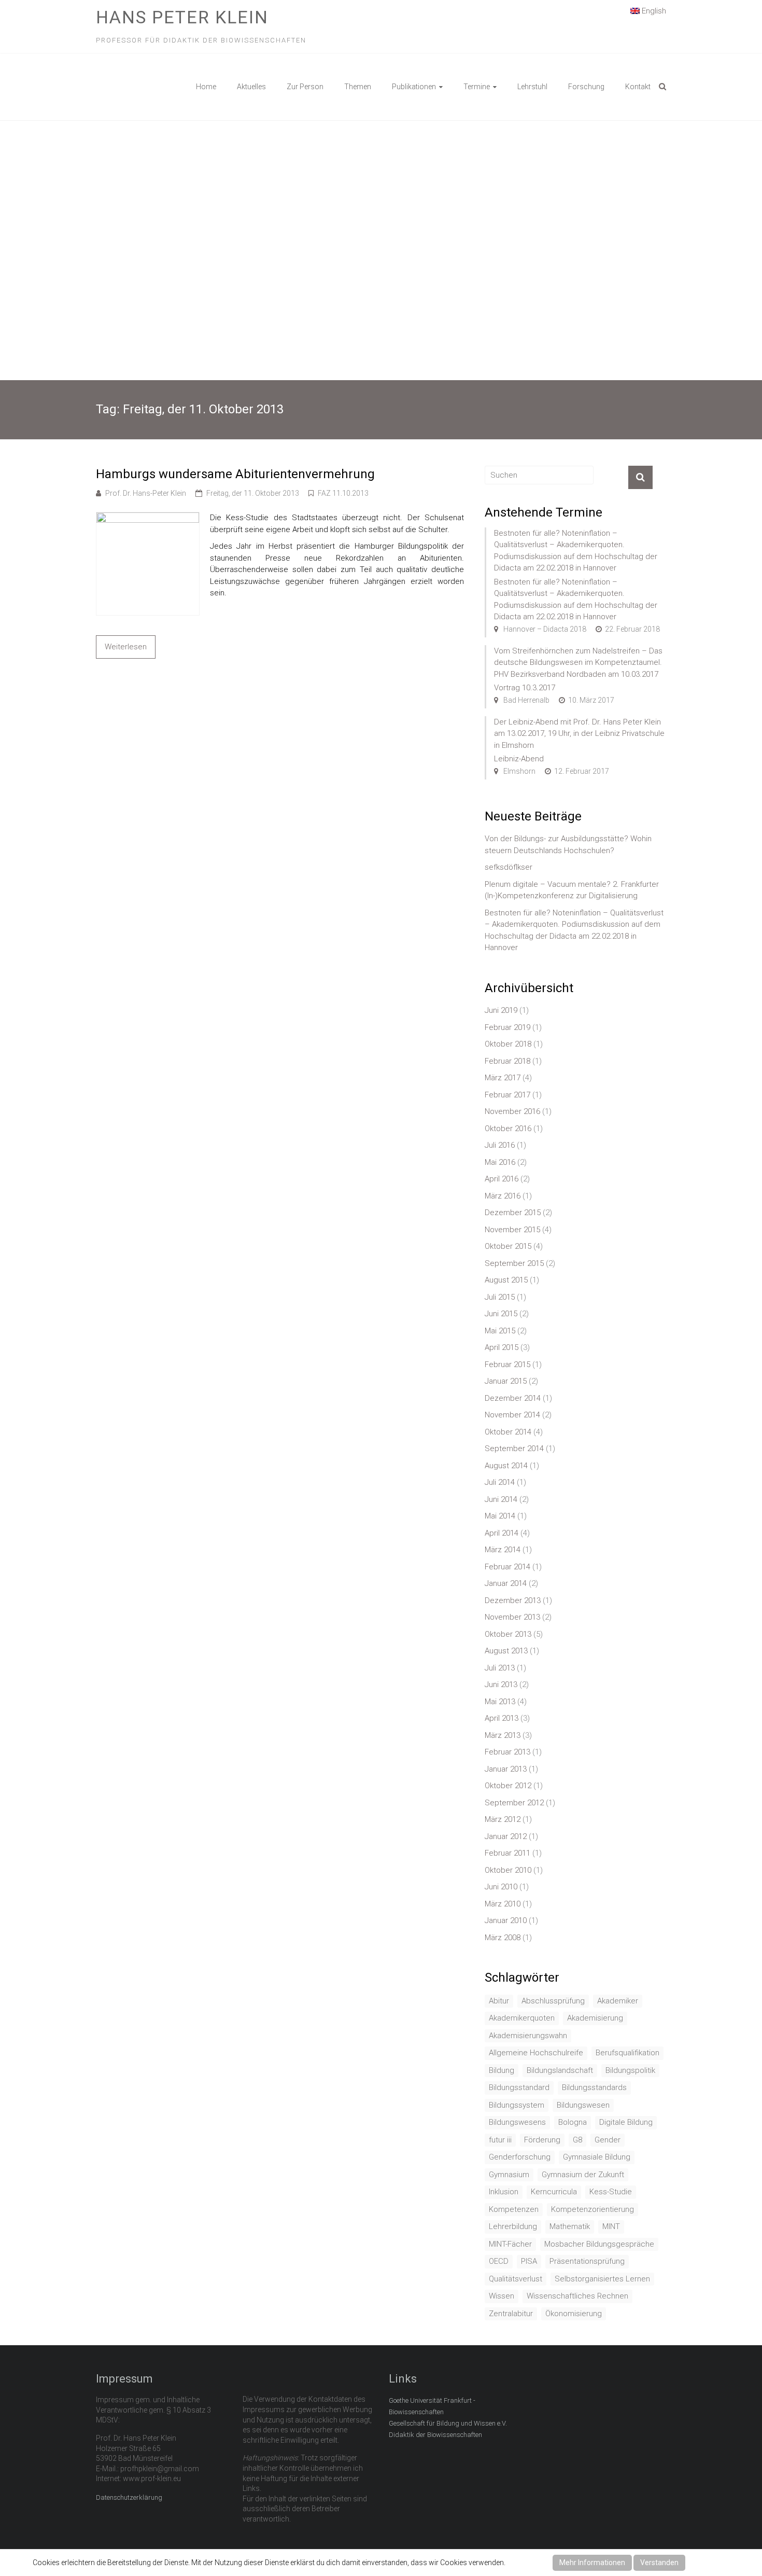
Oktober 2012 (508, 1786)
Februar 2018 (507, 1061)
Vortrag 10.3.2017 (525, 688)
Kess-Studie (611, 2192)
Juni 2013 (501, 1684)
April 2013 (502, 1718)
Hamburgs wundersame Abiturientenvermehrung (235, 474)
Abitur (499, 2001)
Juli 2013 (500, 1668)
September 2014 (514, 1449)
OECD (499, 2261)
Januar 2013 (506, 1769)
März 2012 (503, 1819)
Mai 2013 (500, 1702)
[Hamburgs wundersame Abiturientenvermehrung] (148, 518)
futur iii (500, 2140)
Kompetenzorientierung (592, 2209)
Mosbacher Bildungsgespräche (599, 2244)
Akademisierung (595, 2018)
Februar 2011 (507, 1853)
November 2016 (512, 1111)
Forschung (586, 87)
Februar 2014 (507, 1567)
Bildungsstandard (519, 2087)
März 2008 (503, 1938)
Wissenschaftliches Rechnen (577, 2296)
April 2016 (502, 1179)
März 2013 (503, 1735)
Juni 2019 (501, 1010)
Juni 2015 (501, 1314)
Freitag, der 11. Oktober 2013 (253, 493)
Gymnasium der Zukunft (583, 2175)
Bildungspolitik (630, 2070)
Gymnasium (509, 2175)
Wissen (502, 2296)
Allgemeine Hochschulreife (536, 2053)
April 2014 (502, 1533)
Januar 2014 (506, 1583)
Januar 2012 (506, 1836)
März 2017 (503, 1078)
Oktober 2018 (508, 1044)
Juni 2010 (501, 1887)
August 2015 (506, 1280)
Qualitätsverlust (516, 2279)
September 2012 (514, 1803)
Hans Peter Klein (182, 17)
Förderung (542, 2140)
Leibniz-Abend (519, 759)
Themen (358, 87)
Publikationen (414, 87)
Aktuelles (251, 87)
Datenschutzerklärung (129, 2497)
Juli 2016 (500, 1145)
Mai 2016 (500, 1162)
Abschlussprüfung (553, 2001)
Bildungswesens (517, 2122)
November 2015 (512, 1230)
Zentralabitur (511, 2314)
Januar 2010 (506, 1920)
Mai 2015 (500, 1331)
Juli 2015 (500, 1297)
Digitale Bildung (626, 2122)
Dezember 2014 (513, 1398)
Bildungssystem (517, 2105)
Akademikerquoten (522, 2018)
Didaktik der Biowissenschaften (435, 2435)
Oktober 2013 (508, 1634)
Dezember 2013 (513, 1600)
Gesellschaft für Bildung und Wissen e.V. (448, 2423)
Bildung (502, 2070)
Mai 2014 (500, 1516)
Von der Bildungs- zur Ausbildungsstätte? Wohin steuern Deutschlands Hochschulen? (568, 845)
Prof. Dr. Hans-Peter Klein (146, 493)
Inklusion (504, 2192)
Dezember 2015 (513, 1213)
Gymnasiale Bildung (597, 2157)
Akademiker (618, 2001)
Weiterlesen (126, 647)
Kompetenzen (514, 2209)
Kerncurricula (554, 2192)
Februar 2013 (507, 1752)
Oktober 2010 (508, 1870)
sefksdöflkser (509, 867)
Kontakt (638, 87)
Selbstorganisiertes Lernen (602, 2279)
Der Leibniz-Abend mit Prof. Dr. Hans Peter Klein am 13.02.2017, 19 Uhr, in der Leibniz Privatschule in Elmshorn (579, 734)
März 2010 (503, 1904)
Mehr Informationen (592, 2563)
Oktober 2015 (508, 1246)
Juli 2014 (500, 1482)
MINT (611, 2226)
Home (206, 87)
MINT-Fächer (510, 2244)
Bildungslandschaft (560, 2070)
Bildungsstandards (594, 2087)
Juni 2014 (501, 1499)
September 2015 (514, 1263)
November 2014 (512, 1415)
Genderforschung (520, 2157)
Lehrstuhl (532, 87)
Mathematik (570, 2226)
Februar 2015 (507, 1364)
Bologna (573, 2122)
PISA (529, 2261)
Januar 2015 (506, 1381)
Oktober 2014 (508, 1432)
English (653, 11)
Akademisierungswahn (528, 2036)
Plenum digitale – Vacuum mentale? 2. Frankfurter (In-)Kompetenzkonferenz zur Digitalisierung (572, 890)
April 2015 (502, 1347)
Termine (477, 87)
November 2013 (512, 1617)
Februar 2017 (507, 1095)
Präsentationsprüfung (587, 2261)
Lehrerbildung (513, 2226)
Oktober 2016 (508, 1129)
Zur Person (305, 87)
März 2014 (503, 1550)
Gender (608, 2140)
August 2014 (506, 1466)
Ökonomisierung (574, 2314)
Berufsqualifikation (627, 2053)
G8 (577, 2140)
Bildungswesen (583, 2105)
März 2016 (503, 1196)
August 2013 (506, 1651)
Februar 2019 (507, 1027)
